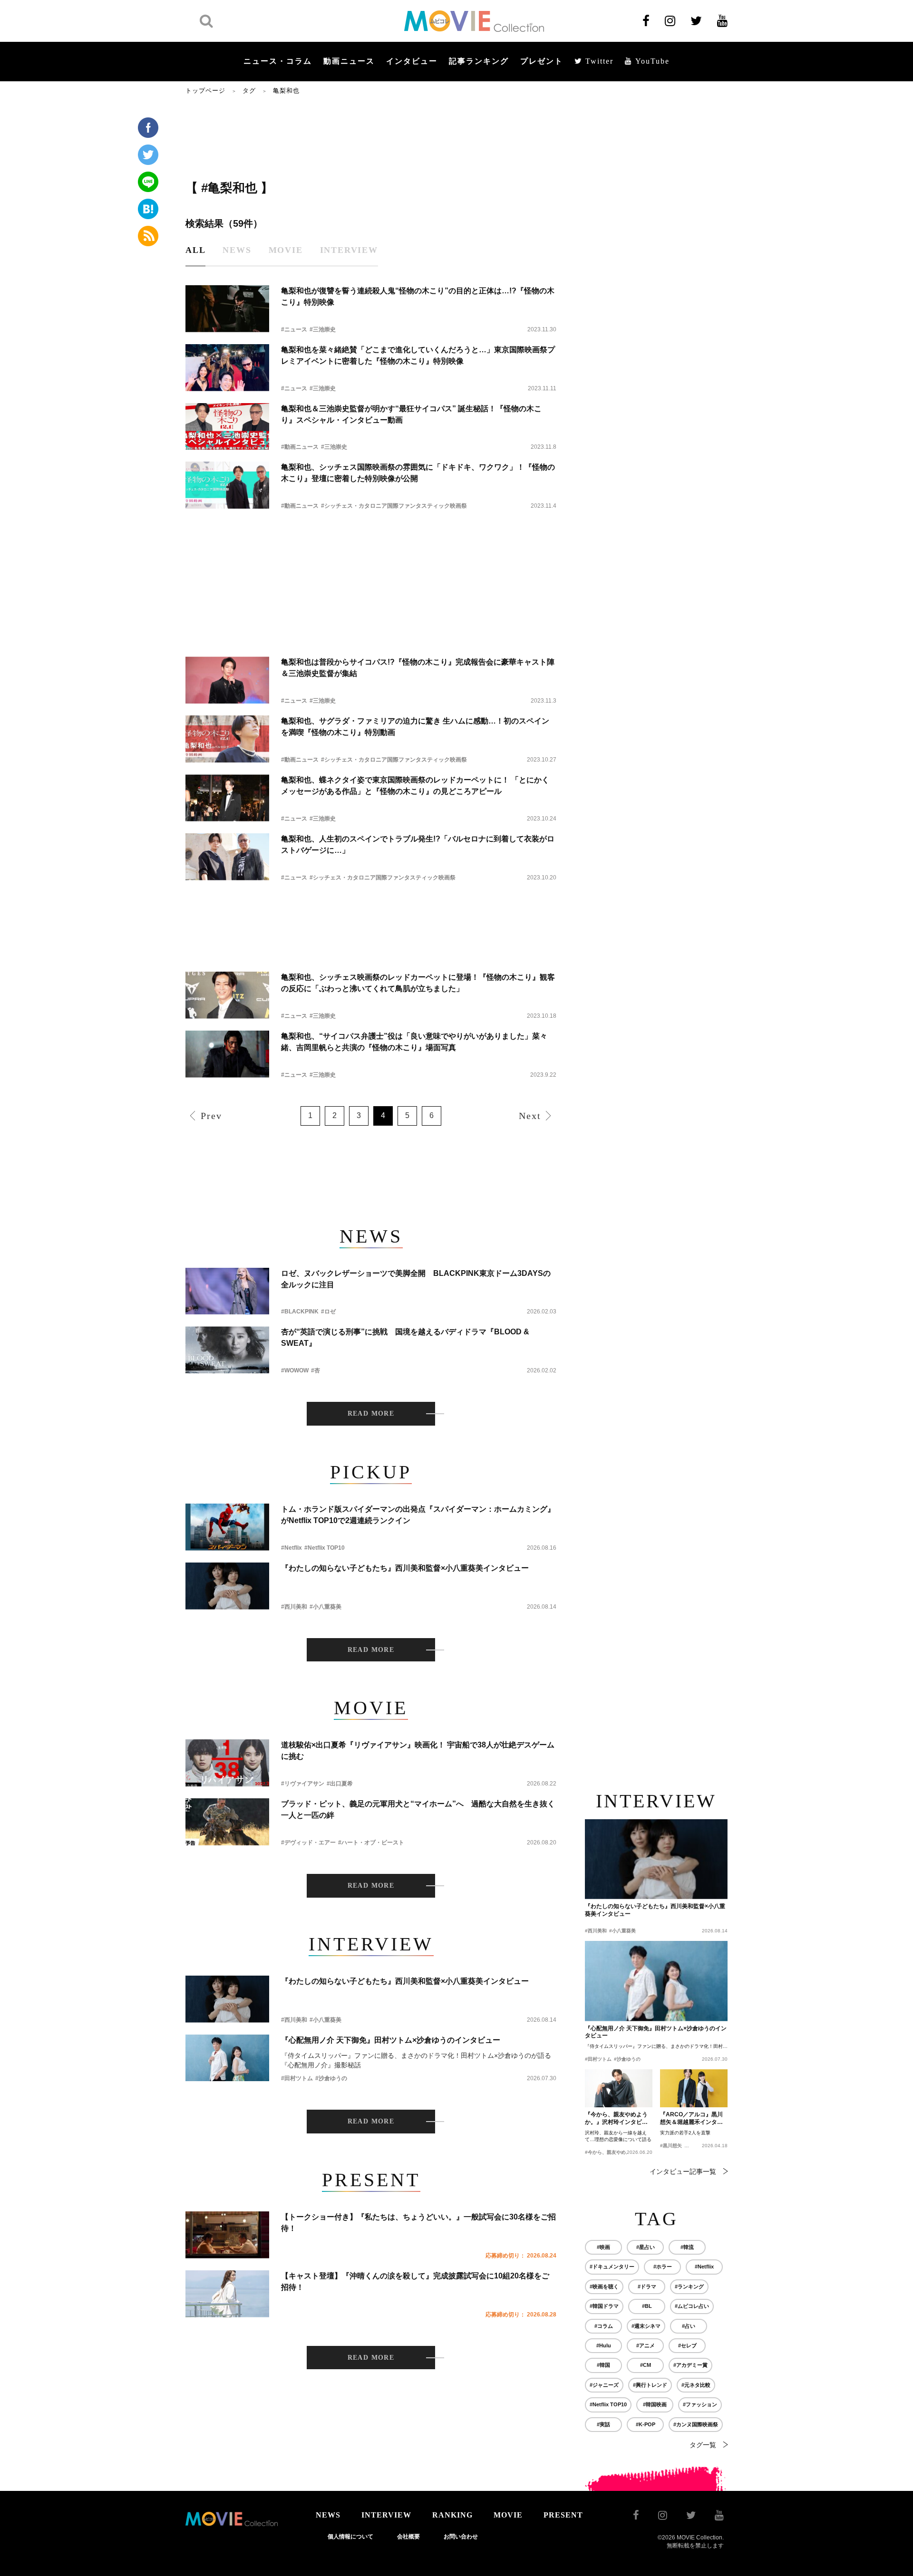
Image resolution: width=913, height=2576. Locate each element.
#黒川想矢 (671, 2146)
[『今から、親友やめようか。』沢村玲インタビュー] (619, 2088)
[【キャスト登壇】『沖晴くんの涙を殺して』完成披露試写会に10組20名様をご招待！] (227, 2294)
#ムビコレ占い (692, 2306)
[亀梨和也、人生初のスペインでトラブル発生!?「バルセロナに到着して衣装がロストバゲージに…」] (227, 857)
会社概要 (408, 2537)
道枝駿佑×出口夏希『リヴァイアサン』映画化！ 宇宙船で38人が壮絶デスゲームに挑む (418, 1751)
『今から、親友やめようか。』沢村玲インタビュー (616, 2119)
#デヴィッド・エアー (308, 1843)
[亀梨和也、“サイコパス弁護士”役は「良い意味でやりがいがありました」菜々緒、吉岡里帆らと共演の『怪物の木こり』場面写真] (227, 1054)
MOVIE (508, 2515)
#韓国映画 (655, 2404)
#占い (689, 2326)
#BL (647, 2306)
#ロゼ (328, 1312)
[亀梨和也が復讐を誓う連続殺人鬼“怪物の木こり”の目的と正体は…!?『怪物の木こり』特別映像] (227, 309)
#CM (646, 2365)
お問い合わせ (461, 2537)
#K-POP (646, 2424)
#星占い (646, 2247)
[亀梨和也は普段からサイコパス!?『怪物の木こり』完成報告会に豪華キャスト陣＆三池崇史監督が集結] (227, 680)
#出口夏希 (340, 1784)
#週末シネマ (646, 2326)
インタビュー (412, 61)
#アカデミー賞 (690, 2365)
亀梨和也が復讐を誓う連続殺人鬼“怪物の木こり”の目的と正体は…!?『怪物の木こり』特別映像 (418, 296)
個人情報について (350, 2537)
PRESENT (563, 2515)
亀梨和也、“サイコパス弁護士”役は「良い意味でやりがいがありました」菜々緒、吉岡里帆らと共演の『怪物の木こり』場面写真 (414, 1042)
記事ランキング (479, 61)
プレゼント (542, 61)
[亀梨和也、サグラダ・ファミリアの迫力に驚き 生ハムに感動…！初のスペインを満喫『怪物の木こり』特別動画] (227, 739)
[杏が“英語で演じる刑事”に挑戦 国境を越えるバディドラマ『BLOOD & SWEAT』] (227, 1350)
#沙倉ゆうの (331, 2078)
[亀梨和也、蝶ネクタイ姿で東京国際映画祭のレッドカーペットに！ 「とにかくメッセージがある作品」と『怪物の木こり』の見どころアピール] (227, 798)
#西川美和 (294, 1607)
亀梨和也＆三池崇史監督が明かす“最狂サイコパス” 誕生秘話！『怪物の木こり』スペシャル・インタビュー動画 (411, 414)
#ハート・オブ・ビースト (371, 1843)
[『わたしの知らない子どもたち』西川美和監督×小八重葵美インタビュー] (227, 1586)
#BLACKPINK (300, 1312)
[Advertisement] (371, 136)
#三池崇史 (323, 329)
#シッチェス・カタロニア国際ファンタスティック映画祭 (394, 506)
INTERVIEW (386, 2515)
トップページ (205, 91)
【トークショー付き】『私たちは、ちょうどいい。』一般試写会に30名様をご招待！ (418, 2223)
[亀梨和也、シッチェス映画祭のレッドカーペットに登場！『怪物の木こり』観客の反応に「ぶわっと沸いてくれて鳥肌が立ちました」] (227, 995)
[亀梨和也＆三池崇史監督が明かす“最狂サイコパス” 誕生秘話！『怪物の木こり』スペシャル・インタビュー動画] (227, 427)
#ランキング (689, 2287)
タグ (249, 91)
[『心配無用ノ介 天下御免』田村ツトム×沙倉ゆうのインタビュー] (227, 2058)
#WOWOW (295, 1370)
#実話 (603, 2424)
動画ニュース (349, 61)
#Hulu (604, 2345)
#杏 (316, 1370)
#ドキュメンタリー (612, 2267)
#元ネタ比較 (696, 2385)
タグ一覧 (703, 2445)
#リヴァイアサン (303, 1784)
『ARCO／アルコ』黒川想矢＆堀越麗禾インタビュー (691, 2119)
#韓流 (687, 2247)
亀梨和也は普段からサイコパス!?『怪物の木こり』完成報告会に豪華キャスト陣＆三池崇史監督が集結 (418, 668)
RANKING (452, 2515)
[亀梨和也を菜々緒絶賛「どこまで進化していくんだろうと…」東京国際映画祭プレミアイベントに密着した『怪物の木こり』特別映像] (227, 368)
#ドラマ (647, 2287)
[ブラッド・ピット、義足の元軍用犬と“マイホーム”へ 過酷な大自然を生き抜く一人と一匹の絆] (227, 1822)
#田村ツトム (297, 2078)
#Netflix (291, 1548)
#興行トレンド (650, 2385)
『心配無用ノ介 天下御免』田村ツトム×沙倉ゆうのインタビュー (391, 2040)
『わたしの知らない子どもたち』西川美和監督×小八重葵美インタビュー (405, 1568)
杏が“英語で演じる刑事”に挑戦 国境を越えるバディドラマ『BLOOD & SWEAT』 (405, 1337)
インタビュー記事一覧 (683, 2171)
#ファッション (700, 2404)
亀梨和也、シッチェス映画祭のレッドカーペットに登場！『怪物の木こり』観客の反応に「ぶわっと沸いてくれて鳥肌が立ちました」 (418, 983)
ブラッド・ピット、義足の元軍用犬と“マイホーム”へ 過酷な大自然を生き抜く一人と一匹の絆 (418, 1809)
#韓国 (603, 2365)
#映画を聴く (604, 2287)
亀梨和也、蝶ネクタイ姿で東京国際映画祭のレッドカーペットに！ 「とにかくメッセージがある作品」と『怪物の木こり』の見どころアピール (415, 786)
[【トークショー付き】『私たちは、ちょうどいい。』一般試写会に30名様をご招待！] (227, 2235)
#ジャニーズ (604, 2385)
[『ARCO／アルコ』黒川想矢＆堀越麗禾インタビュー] (694, 2088)
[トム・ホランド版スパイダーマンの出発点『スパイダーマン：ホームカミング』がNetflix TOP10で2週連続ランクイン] (227, 1527)
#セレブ (687, 2345)
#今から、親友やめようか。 (615, 2152)
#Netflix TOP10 (325, 1548)
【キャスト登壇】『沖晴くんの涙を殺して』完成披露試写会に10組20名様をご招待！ (415, 2282)
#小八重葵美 (325, 1607)
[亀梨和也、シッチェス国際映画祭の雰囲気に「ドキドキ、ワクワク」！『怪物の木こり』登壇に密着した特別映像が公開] (227, 485)
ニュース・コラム (278, 61)
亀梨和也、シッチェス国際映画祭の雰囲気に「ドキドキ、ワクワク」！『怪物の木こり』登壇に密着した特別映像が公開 (418, 473)
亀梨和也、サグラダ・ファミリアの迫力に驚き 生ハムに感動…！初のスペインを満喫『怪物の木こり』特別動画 (415, 727)
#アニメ (646, 2345)
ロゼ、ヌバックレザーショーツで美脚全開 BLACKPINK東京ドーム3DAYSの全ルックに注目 (416, 1279)
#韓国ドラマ (604, 2306)
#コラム (604, 2326)
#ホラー (663, 2267)
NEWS (328, 2515)
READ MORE (371, 1413)
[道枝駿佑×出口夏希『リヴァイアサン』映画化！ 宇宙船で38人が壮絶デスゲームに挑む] (227, 1763)
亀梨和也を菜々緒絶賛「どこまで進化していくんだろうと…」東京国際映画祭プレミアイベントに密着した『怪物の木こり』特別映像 (418, 355)
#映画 (603, 2247)
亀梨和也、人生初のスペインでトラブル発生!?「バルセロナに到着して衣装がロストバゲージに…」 (418, 844)
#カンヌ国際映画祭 (696, 2424)
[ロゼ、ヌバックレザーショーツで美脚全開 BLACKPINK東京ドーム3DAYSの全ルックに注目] (227, 1291)
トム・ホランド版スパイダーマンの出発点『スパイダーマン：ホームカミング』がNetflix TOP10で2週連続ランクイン (418, 1515)
